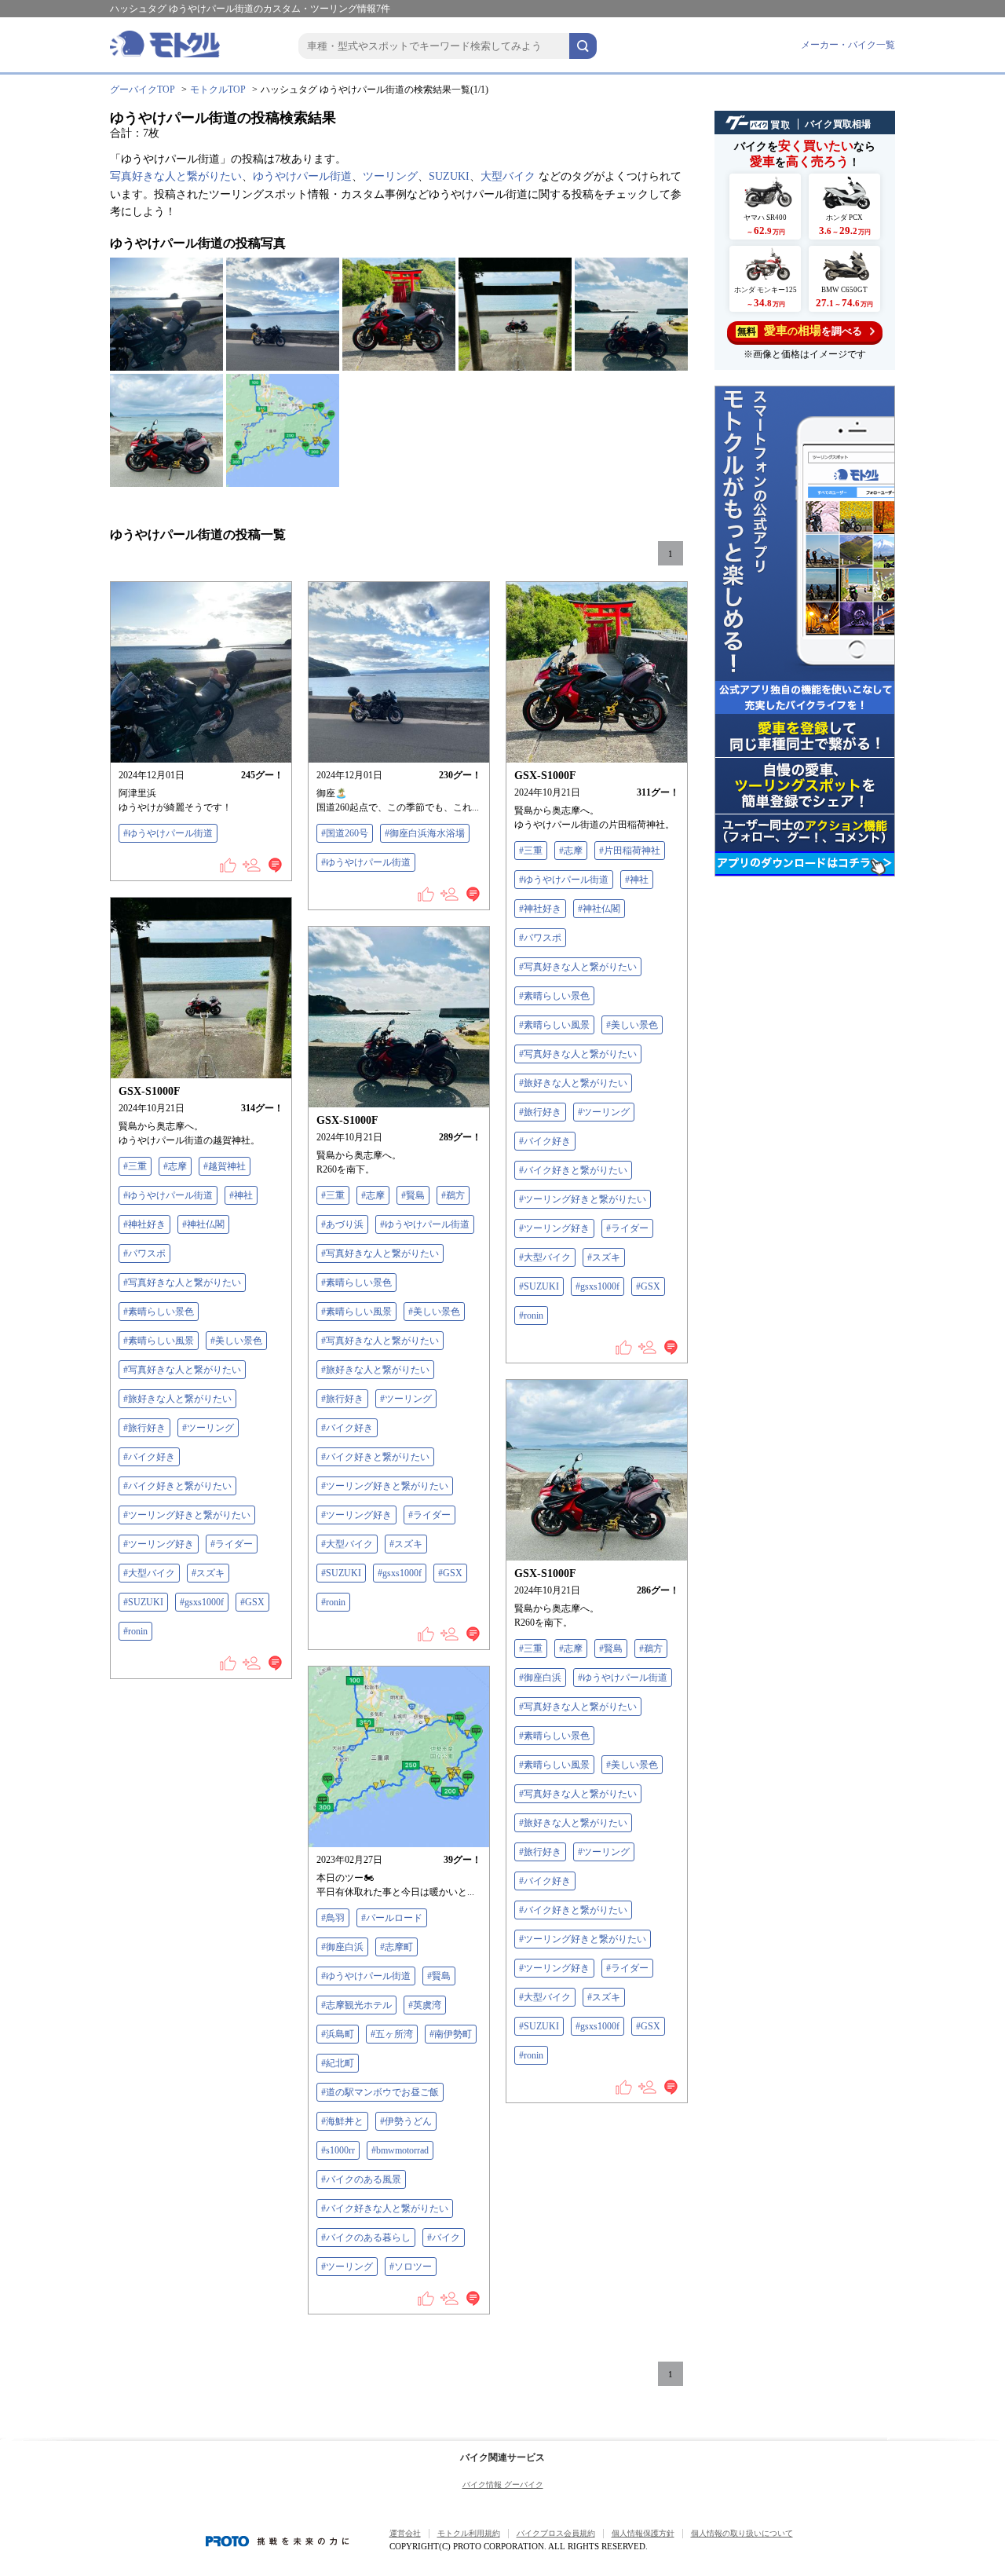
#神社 (637, 880)
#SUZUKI (539, 1286)
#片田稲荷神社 (630, 851)
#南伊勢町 (451, 2034)
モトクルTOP (218, 90)
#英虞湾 (425, 2005)
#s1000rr (338, 2150)
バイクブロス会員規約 (556, 2533)
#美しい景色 (632, 1025)
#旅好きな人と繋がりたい (573, 1083)
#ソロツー (411, 2267)
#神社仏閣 (599, 909)
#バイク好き (545, 1141)
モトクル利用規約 (469, 2533)
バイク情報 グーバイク (503, 2485)
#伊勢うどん (406, 2121)
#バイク (444, 2238)
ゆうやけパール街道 (302, 176)
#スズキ (604, 1257)
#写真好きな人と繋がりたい (578, 967)
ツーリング (390, 176)
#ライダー (627, 1228)
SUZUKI (449, 176)
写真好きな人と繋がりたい (176, 176)
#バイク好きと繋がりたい (573, 1170)
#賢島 (413, 1195)
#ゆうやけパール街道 (168, 833)
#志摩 (571, 851)
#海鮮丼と (342, 2121)
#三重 (531, 851)
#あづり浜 (342, 1224)
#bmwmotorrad (400, 2150)
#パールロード (392, 1918)
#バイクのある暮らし (366, 2238)
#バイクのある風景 (361, 2179)
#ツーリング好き (554, 1228)
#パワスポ (540, 938)
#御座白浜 (540, 1678)
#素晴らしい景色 (554, 996)
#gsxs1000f (598, 1286)
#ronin (531, 1315)
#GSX (648, 1286)
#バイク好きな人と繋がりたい (385, 2208)
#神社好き (540, 909)
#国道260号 (345, 833)
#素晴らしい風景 (554, 1025)
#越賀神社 (225, 1166)
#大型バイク (545, 1257)
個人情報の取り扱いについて (742, 2533)
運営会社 (405, 2533)
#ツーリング (604, 1112)
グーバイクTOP (143, 90)
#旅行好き (540, 1112)
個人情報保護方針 (643, 2533)
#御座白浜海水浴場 (425, 833)
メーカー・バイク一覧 (848, 45)
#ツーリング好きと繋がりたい (583, 1199)
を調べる (800, 331)
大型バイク (508, 176)
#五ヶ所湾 (392, 2034)
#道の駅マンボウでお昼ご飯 (380, 2092)
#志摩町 (397, 1947)
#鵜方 (453, 1195)
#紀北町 (338, 2063)
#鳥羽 (333, 1918)
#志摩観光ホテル (356, 2005)
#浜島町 (338, 2034)
